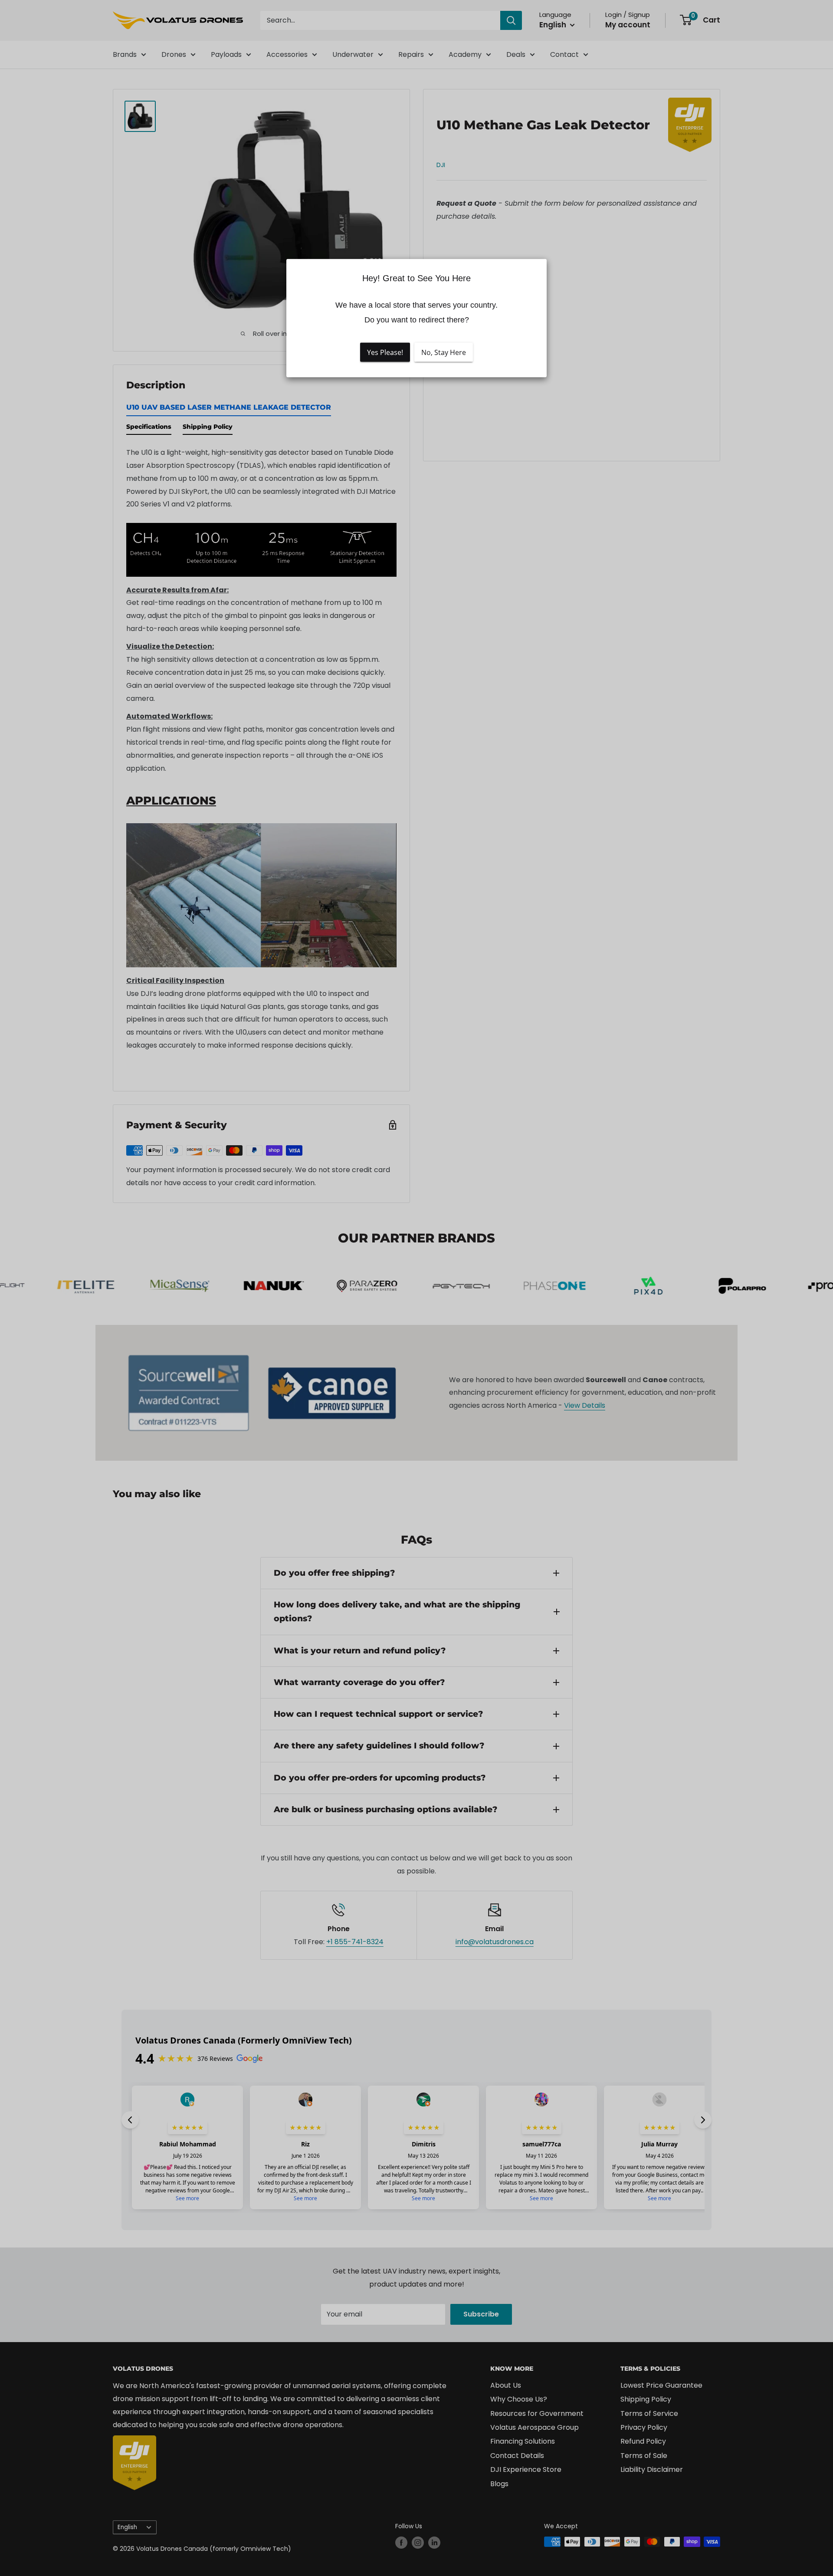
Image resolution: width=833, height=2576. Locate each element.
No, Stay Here (444, 352)
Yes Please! (385, 352)
